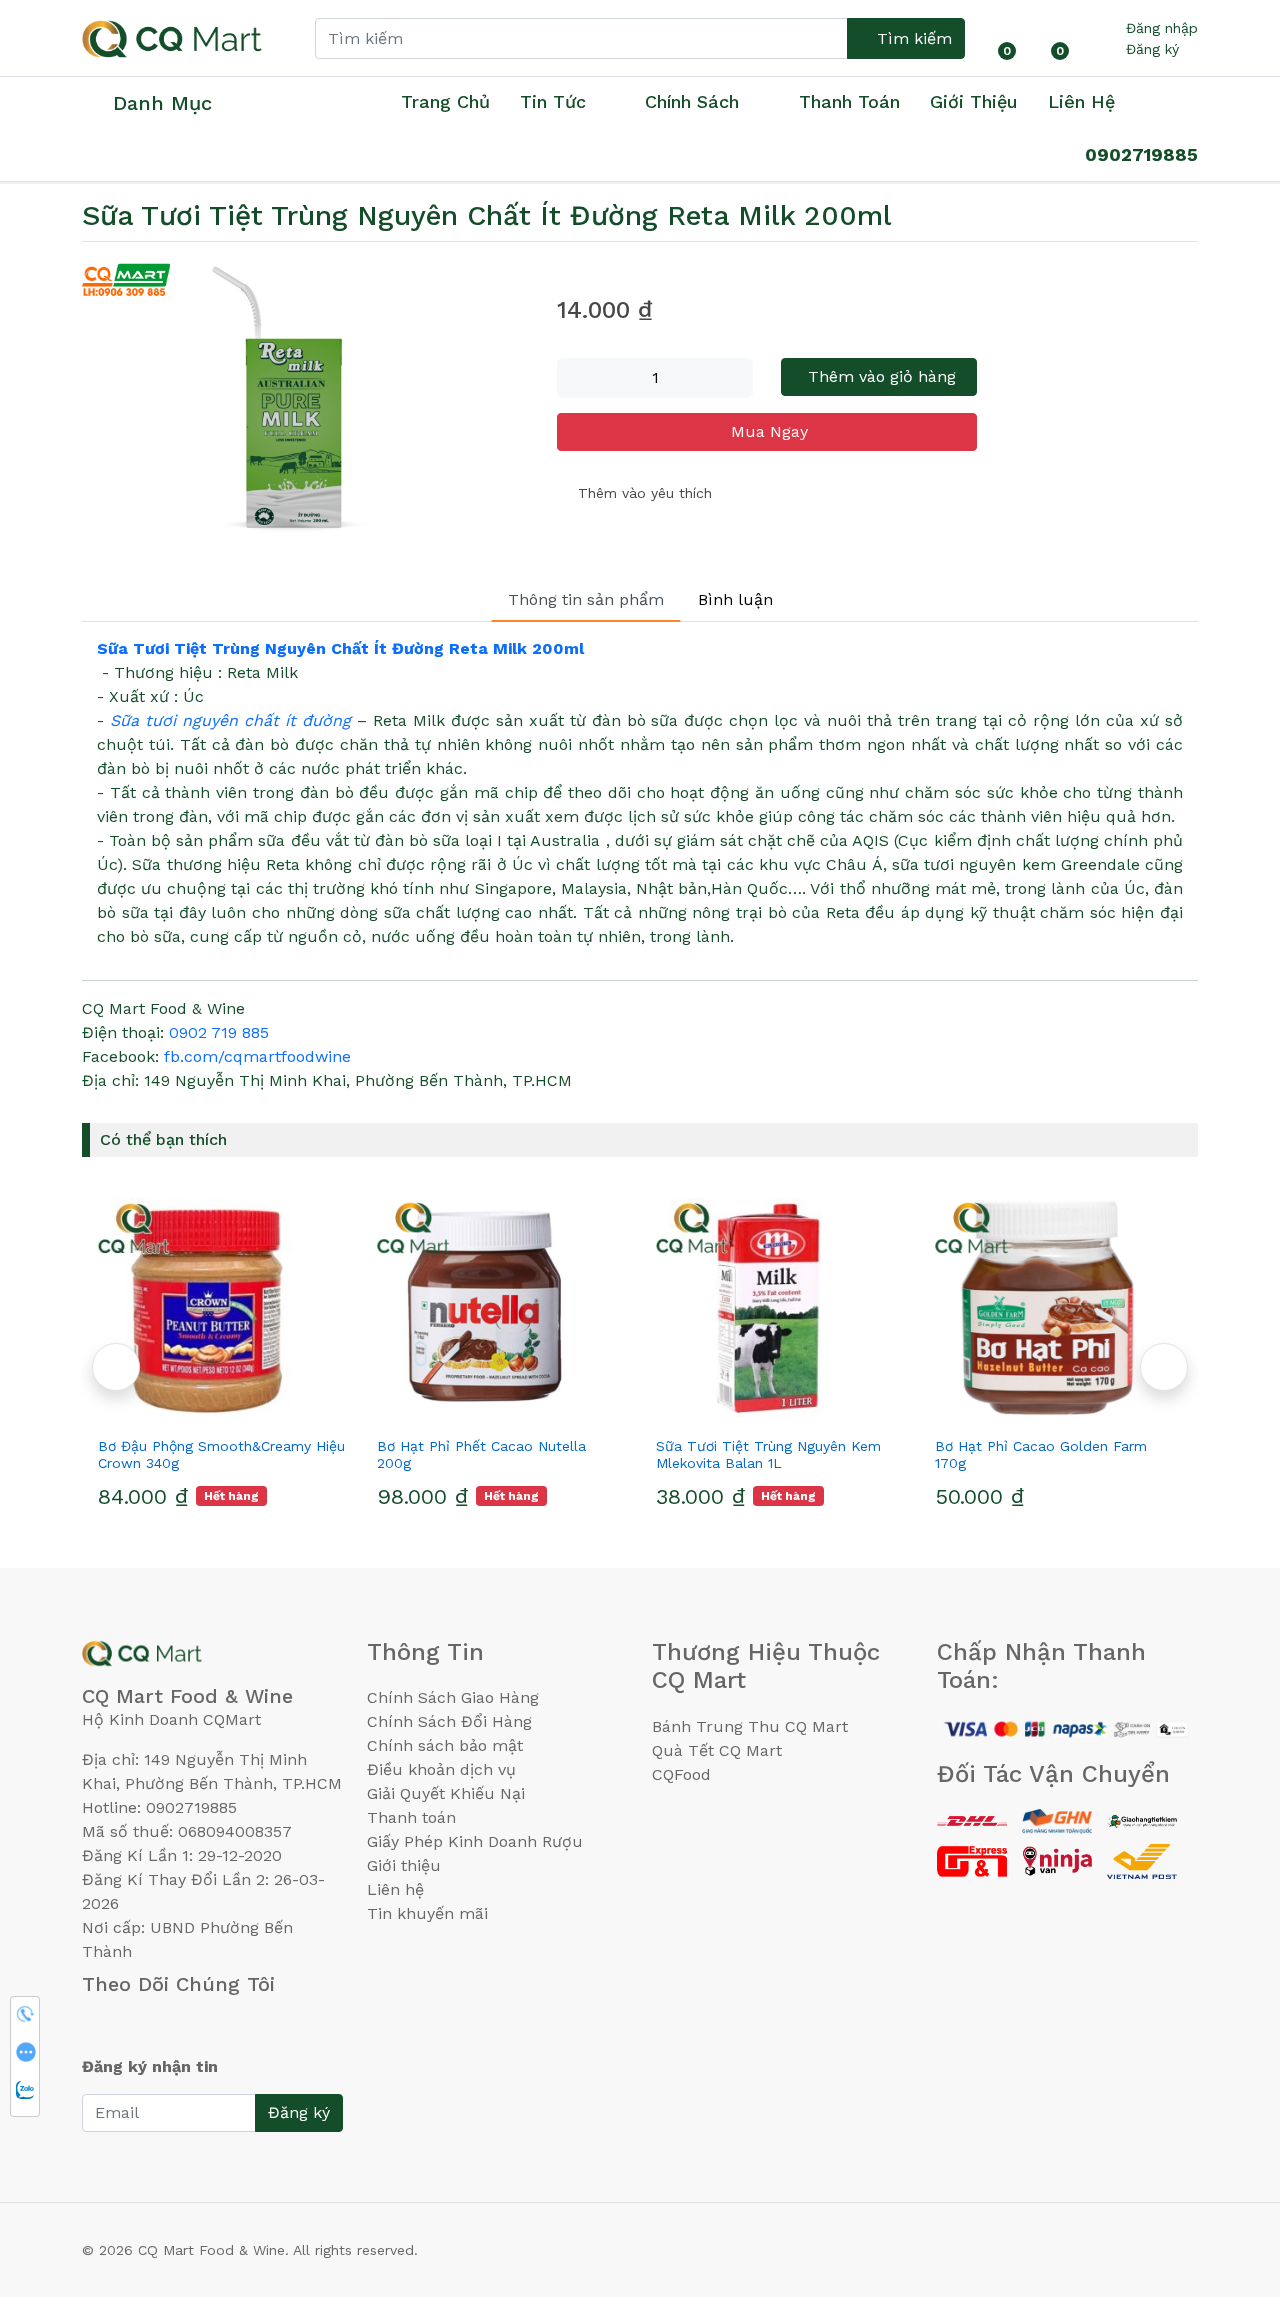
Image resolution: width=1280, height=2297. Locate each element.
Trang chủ (445, 101)
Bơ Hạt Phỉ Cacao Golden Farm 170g (1041, 1454)
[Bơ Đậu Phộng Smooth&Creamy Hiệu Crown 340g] (221, 1308)
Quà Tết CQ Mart (717, 1750)
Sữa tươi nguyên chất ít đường (230, 720)
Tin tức (553, 101)
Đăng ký (1152, 49)
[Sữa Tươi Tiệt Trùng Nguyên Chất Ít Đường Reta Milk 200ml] (307, 406)
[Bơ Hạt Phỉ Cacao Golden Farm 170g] (1058, 1308)
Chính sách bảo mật (445, 1745)
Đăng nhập (1162, 28)
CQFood (681, 1774)
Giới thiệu (404, 1865)
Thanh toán (411, 1817)
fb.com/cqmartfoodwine (257, 1056)
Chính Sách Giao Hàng (453, 1697)
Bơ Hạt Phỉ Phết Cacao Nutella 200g (481, 1454)
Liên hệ (1081, 101)
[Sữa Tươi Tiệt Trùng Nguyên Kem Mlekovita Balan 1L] (779, 1308)
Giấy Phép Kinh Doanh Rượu (475, 1841)
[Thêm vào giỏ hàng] (258, 1410)
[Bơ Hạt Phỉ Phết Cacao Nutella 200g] (500, 1308)
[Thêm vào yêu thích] (186, 1410)
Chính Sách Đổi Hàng (449, 1721)
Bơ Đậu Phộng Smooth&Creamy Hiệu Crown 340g (221, 1454)
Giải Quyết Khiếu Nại (446, 1793)
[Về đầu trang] (1225, 2174)
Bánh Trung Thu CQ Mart (750, 1726)
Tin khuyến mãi (427, 1913)
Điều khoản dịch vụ (441, 1769)
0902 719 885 (219, 1032)
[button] (1164, 1367)
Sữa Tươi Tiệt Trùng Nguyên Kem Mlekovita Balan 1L (768, 1454)
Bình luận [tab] (735, 599)
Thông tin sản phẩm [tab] (586, 599)
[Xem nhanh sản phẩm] (222, 1410)
